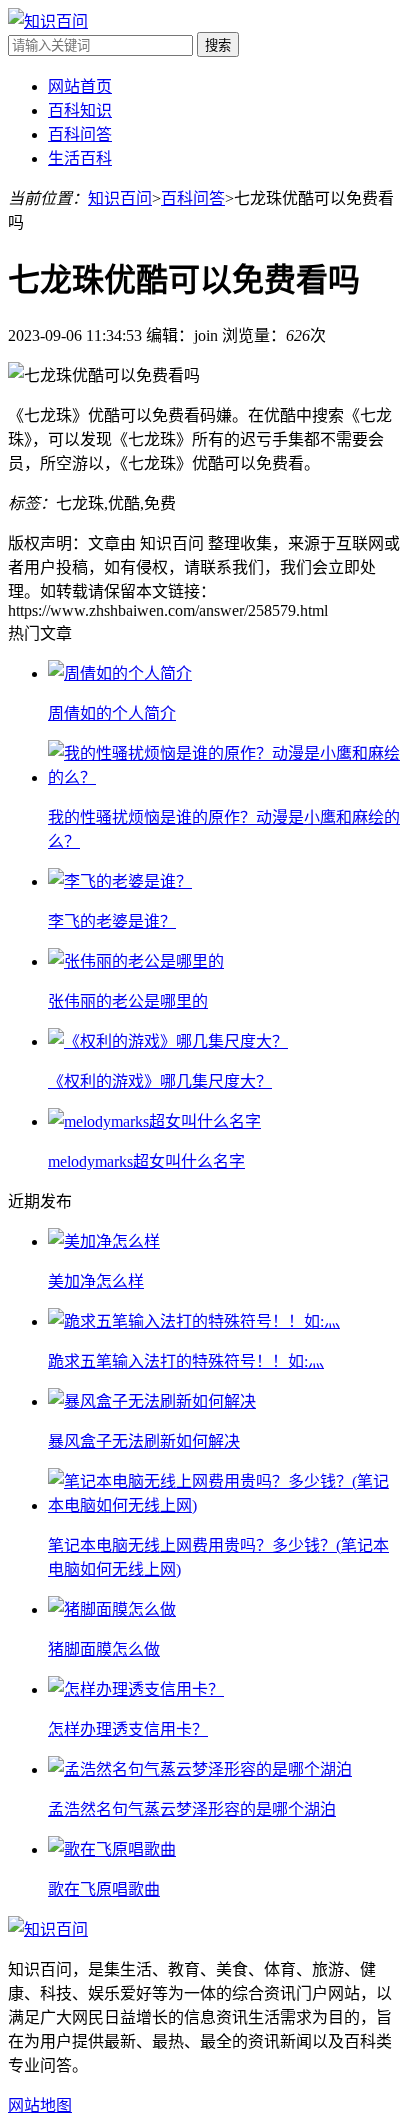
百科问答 (80, 134)
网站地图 (40, 2105)
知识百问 (120, 198)
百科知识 (80, 110)
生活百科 (80, 158)
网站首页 (80, 86)
